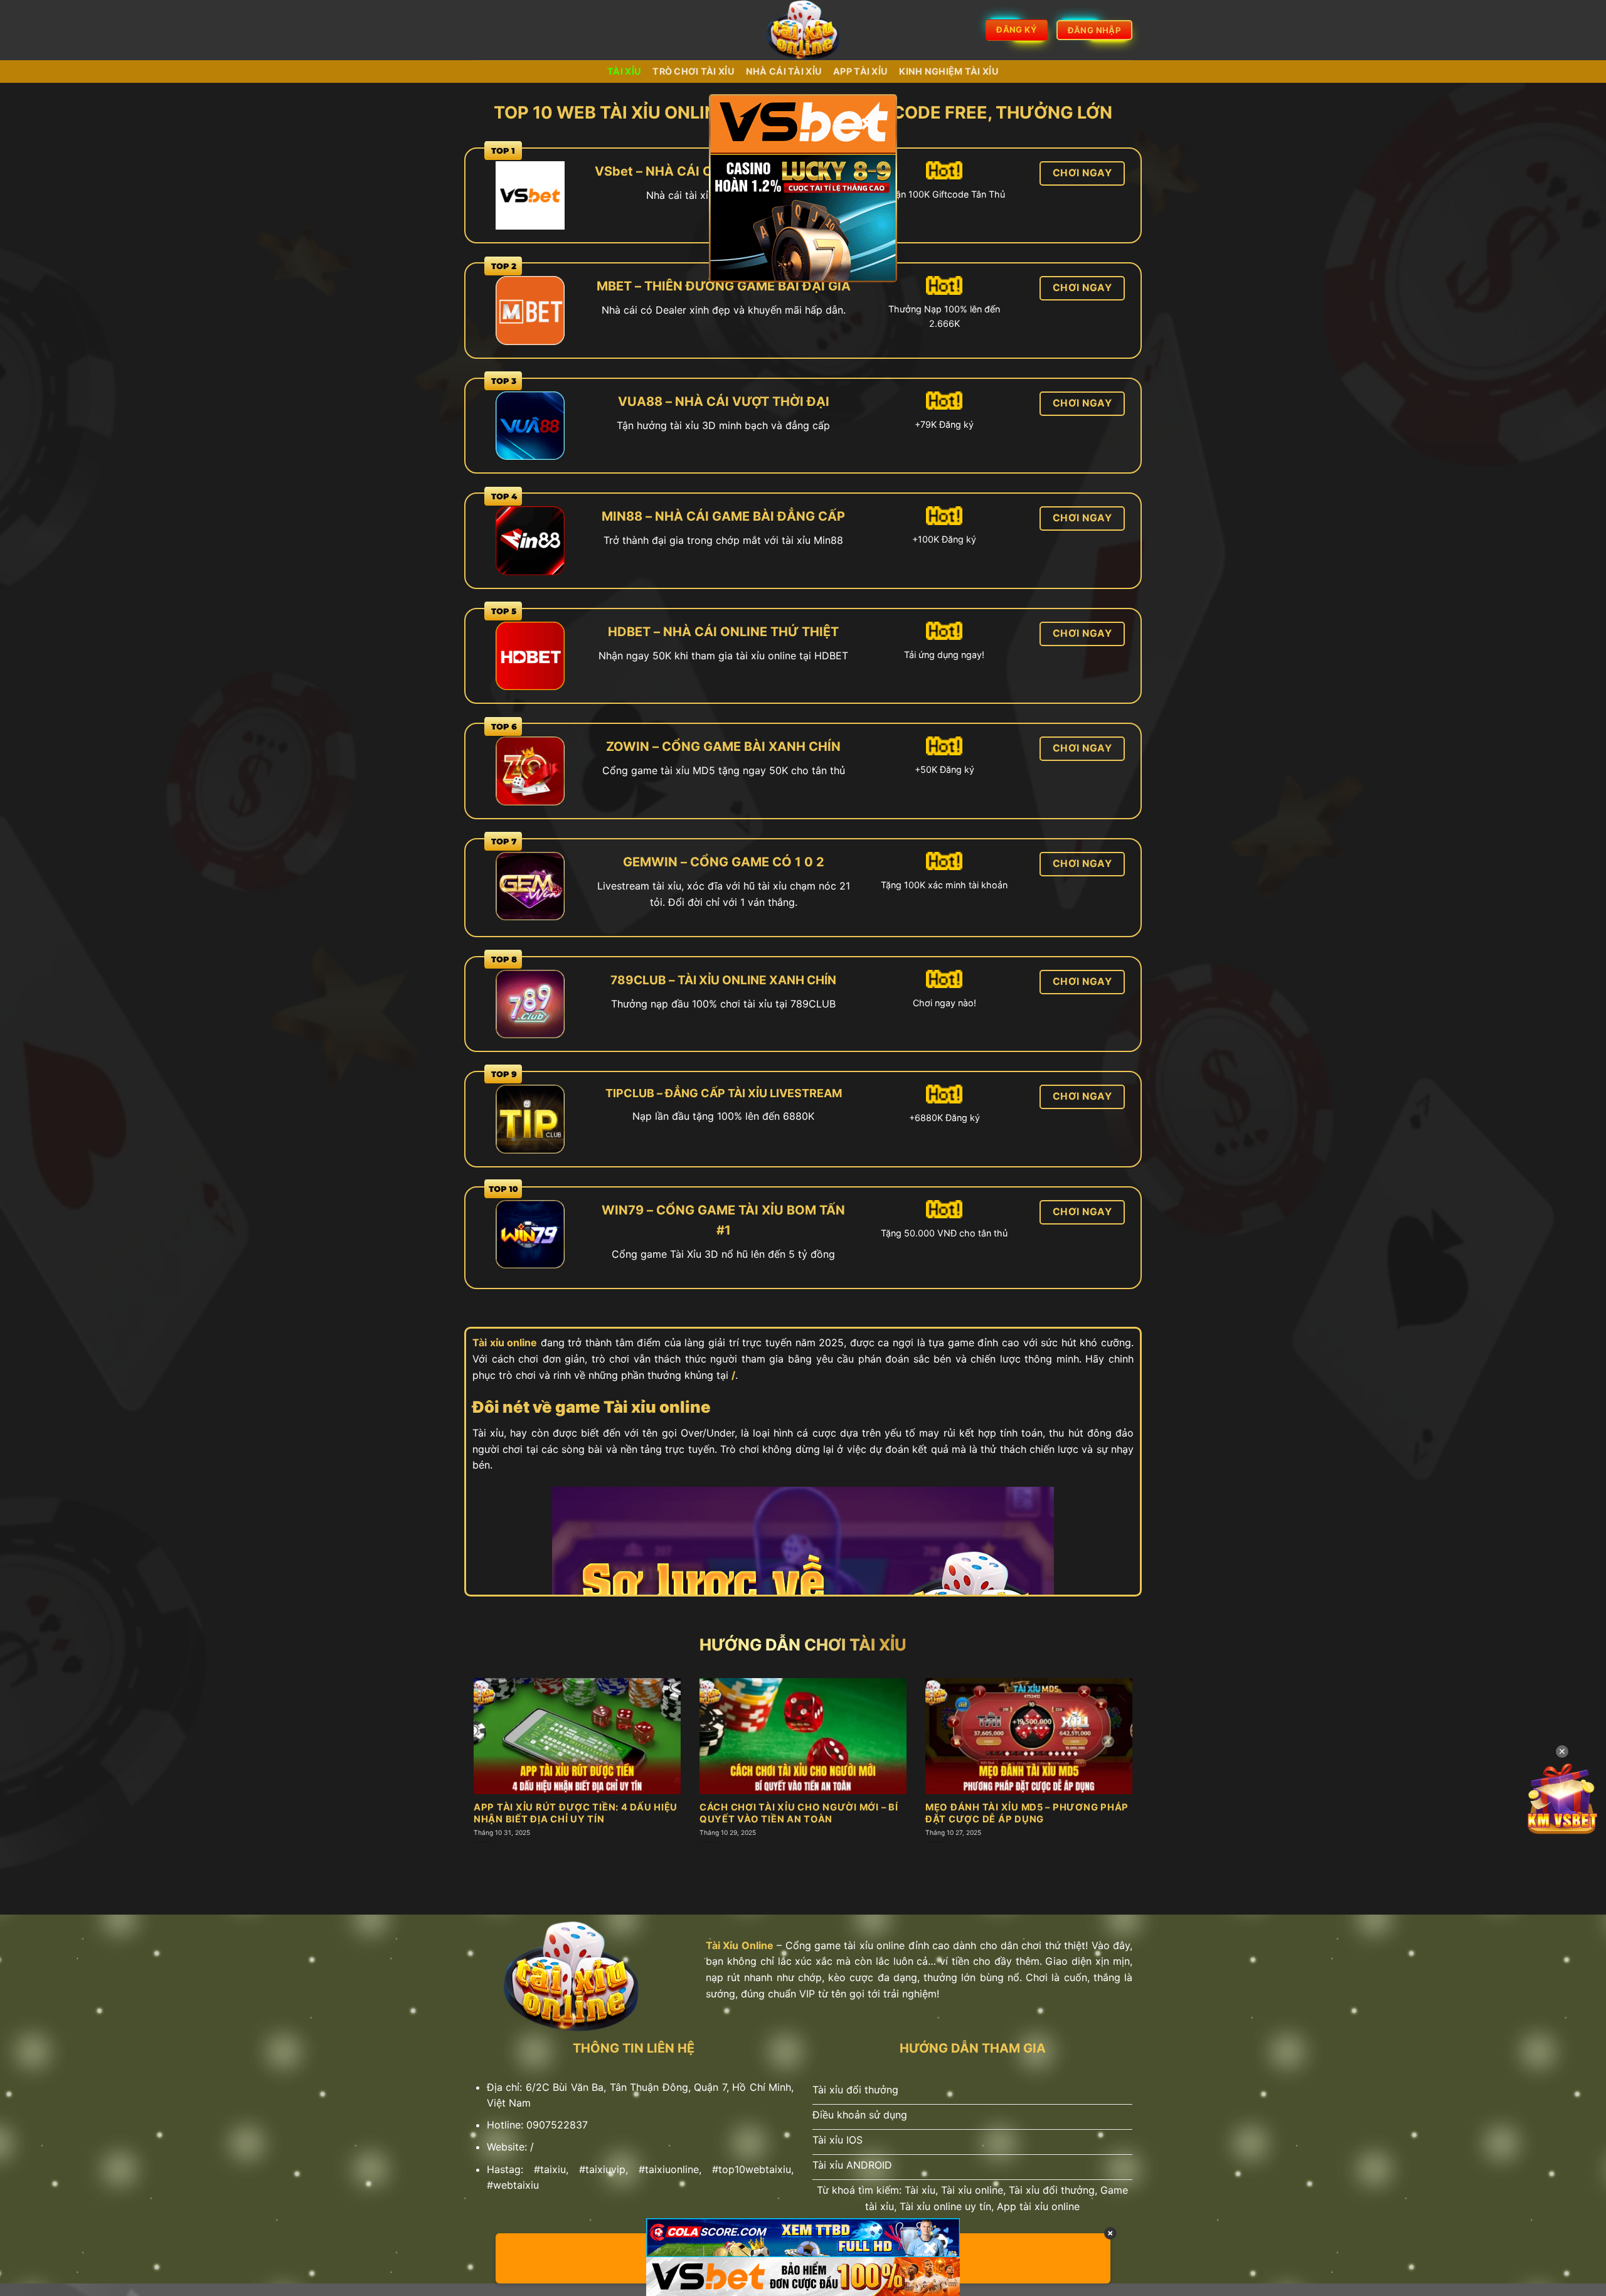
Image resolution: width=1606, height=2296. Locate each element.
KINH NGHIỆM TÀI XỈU (949, 71)
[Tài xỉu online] (803, 30)
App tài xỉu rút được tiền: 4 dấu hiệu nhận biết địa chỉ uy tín (576, 1813)
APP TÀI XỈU (860, 71)
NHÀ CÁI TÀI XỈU (784, 71)
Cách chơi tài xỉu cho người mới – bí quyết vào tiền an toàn (799, 1813)
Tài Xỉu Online (740, 1945)
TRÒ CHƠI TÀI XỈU (694, 71)
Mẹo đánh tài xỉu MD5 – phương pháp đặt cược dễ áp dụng (1027, 1813)
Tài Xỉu (624, 71)
